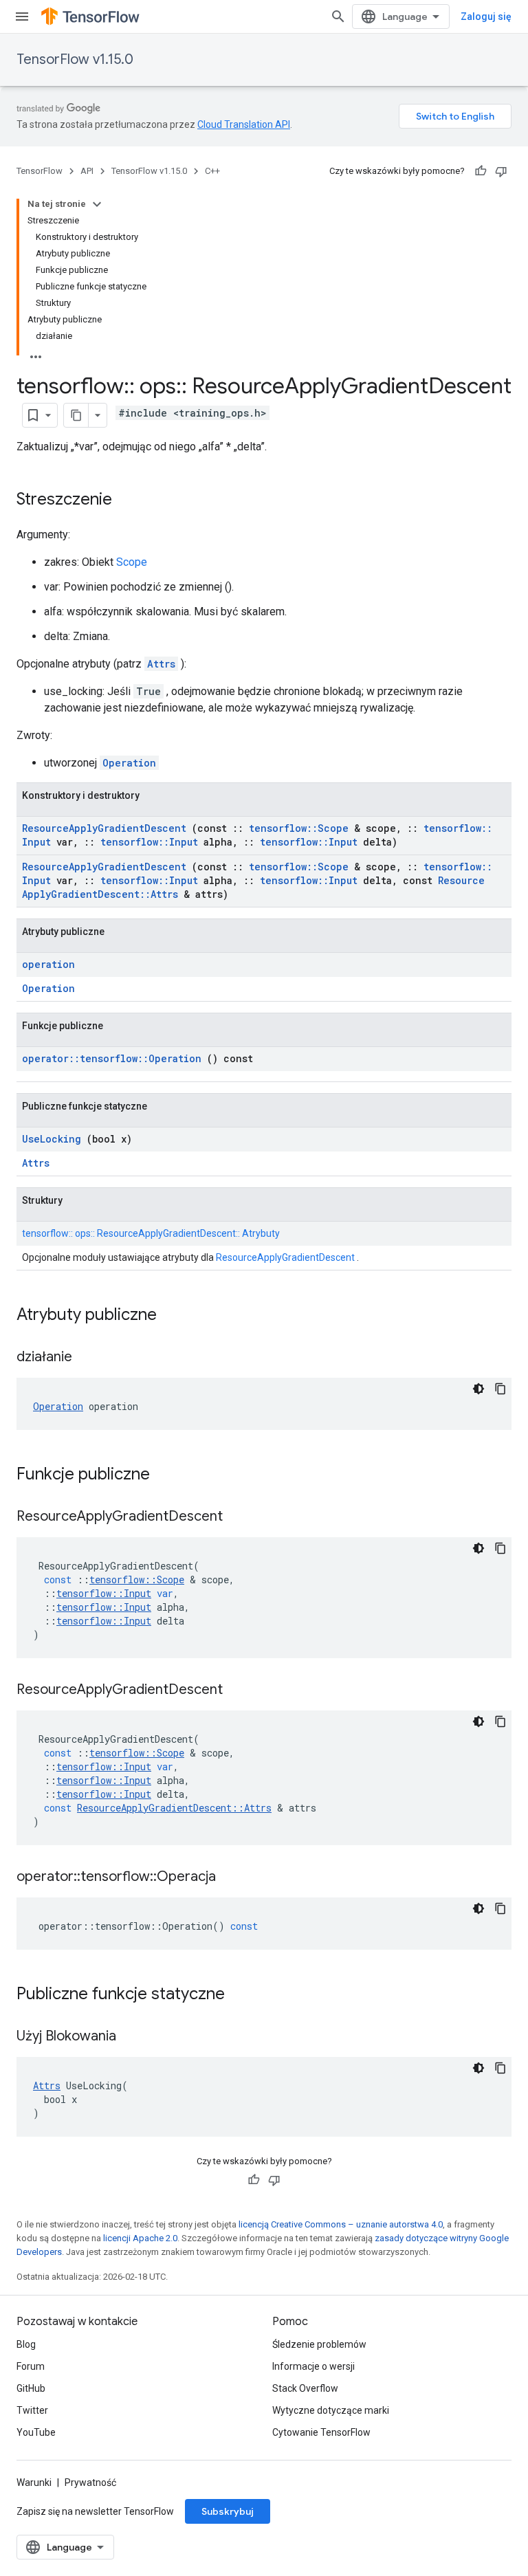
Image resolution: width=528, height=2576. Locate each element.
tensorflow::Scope (299, 828)
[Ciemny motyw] (478, 1389)
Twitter (32, 2410)
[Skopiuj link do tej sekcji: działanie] (89, 1358)
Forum (31, 2366)
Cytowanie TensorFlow (321, 2432)
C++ (212, 171)
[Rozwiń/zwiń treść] (97, 204)
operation (48, 964)
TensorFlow (40, 171)
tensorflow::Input (149, 842)
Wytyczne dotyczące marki (331, 2410)
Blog (26, 2344)
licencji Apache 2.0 (140, 2238)
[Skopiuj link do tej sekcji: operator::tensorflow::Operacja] (233, 1878)
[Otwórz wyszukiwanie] (338, 16)
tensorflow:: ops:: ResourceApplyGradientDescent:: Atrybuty (151, 1233)
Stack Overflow (305, 2388)
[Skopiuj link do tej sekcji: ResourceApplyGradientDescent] (240, 1517)
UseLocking (52, 1139)
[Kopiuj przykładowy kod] (500, 1389)
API (87, 171)
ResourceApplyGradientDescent (104, 828)
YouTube (36, 2432)
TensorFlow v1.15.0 (75, 59)
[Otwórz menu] (22, 16)
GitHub (31, 2388)
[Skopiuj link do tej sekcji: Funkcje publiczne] (168, 1475)
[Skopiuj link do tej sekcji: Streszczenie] (126, 500)
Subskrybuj (228, 2511)
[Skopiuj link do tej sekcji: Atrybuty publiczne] (175, 1316)
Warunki (34, 2483)
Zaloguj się (486, 16)
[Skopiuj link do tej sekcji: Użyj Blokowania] (133, 2037)
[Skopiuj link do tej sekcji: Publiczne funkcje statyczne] (243, 1995)
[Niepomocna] (501, 171)
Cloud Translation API (244, 124)
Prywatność (90, 2483)
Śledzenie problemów (319, 2344)
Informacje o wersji (313, 2366)
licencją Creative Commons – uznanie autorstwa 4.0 (341, 2224)
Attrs (161, 664)
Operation (129, 763)
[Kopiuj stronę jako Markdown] (76, 415)
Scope (132, 562)
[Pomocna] (481, 171)
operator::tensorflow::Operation (112, 1058)
